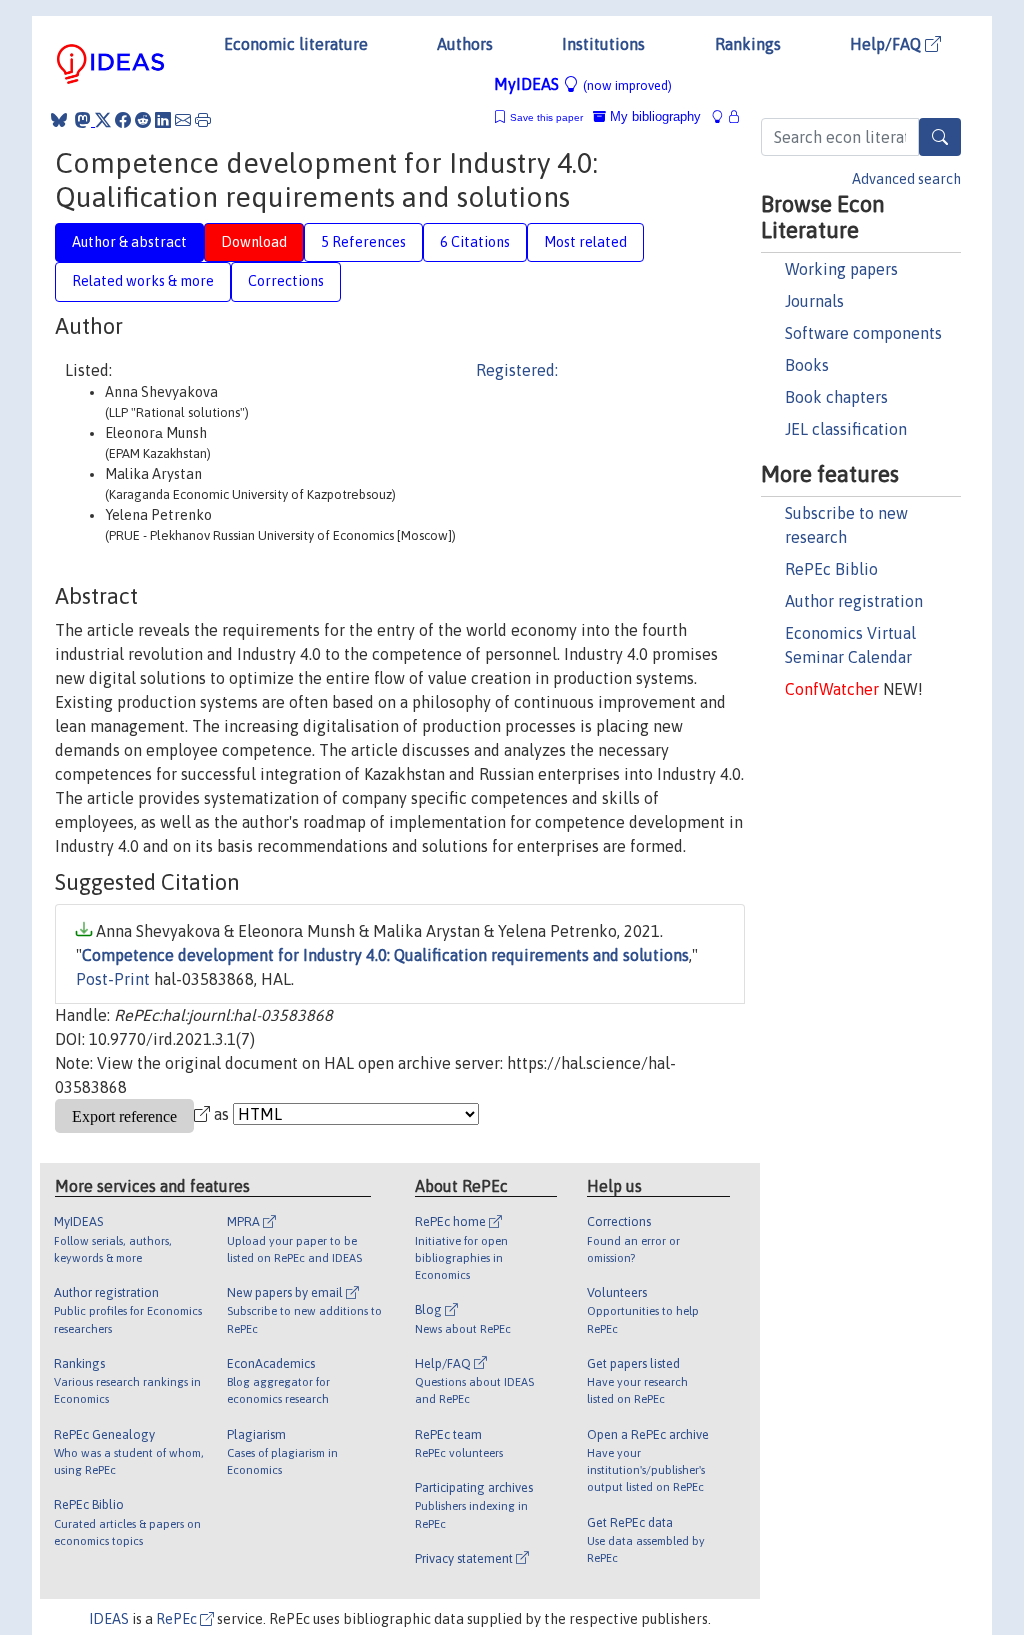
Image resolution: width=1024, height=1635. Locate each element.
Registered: (517, 370)
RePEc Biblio (831, 569)
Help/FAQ (887, 44)
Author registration (854, 601)
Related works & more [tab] (143, 281)
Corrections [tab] (286, 281)
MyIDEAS (583, 84)
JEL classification (846, 429)
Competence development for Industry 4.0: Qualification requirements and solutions (385, 955)
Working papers (841, 269)
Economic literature (296, 44)
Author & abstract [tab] (129, 242)
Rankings (748, 44)
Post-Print (113, 979)
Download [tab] (254, 242)
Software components (863, 333)
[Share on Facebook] (123, 120)
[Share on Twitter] (103, 120)
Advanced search (906, 179)
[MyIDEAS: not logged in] (723, 116)
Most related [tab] (585, 242)
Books (807, 365)
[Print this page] (203, 120)
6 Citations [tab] (475, 242)
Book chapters (836, 397)
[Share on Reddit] (143, 120)
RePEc (178, 1619)
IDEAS (109, 1619)
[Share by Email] (183, 120)
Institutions (603, 44)
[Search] (940, 137)
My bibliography (653, 116)
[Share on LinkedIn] (163, 120)
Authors (465, 44)
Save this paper (546, 117)
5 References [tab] (363, 242)
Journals (814, 301)
